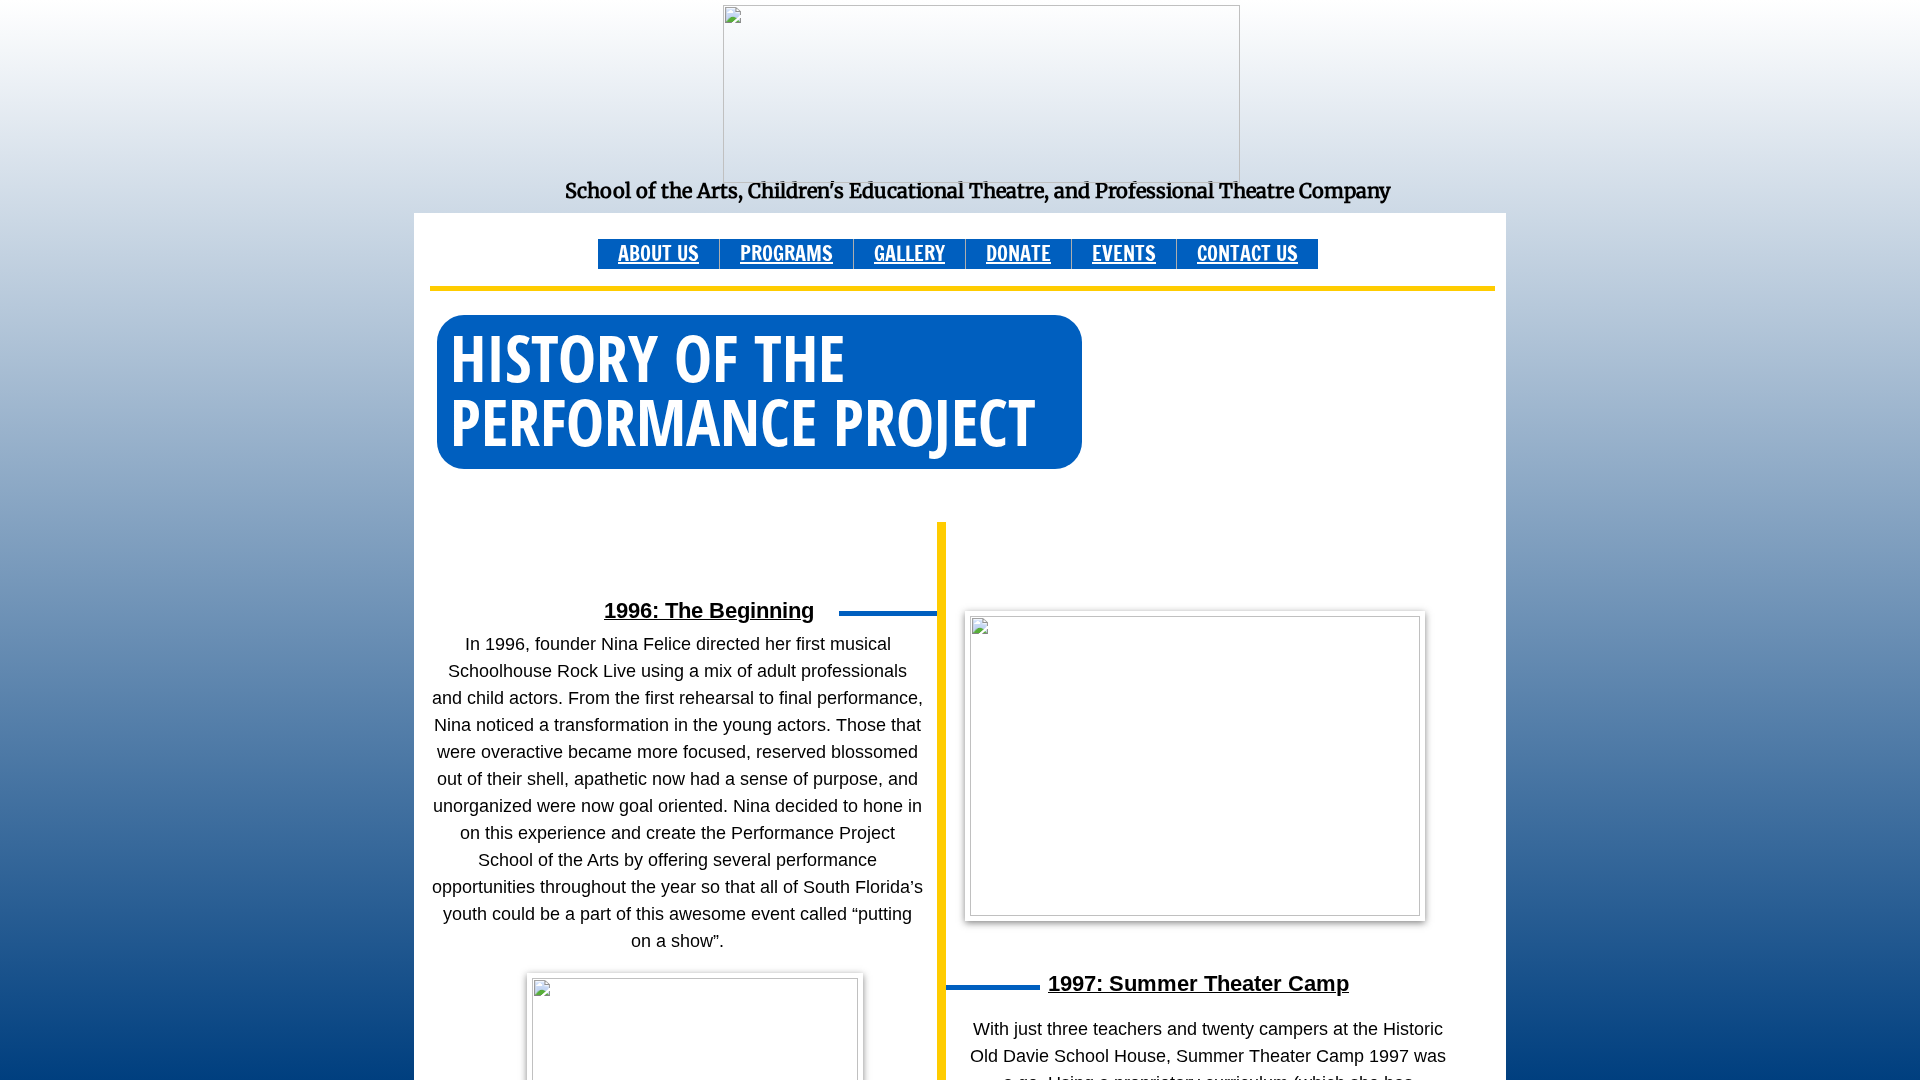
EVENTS (1124, 253)
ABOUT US (658, 253)
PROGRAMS (786, 253)
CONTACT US (1247, 253)
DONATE (1018, 253)
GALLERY (909, 253)
